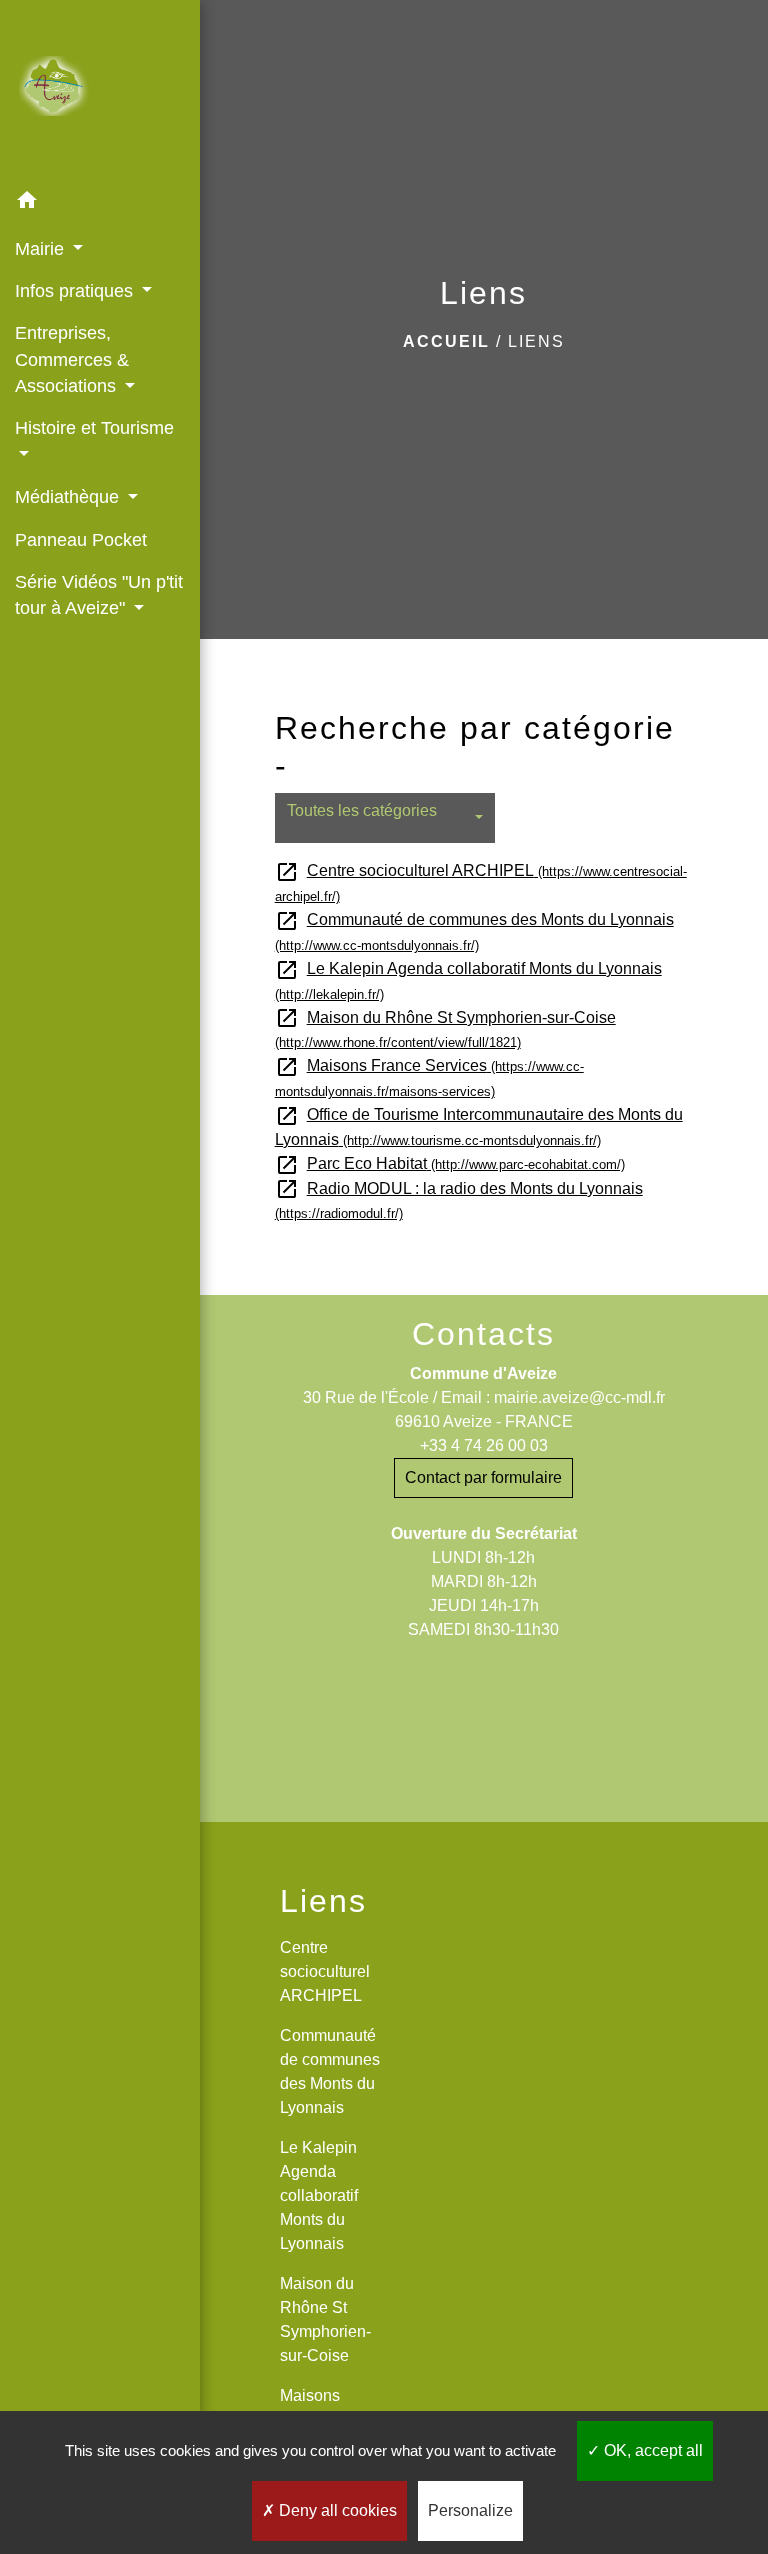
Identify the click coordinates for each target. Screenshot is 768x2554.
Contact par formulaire (483, 1477)
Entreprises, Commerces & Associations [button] (72, 359)
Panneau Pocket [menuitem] (81, 540)
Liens (536, 341)
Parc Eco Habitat (450, 1163)
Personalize (470, 2510)
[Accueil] (100, 90)
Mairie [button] (42, 249)
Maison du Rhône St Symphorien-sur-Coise (325, 2319)
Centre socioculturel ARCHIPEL (325, 1971)
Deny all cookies (336, 2510)
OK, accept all (651, 2450)
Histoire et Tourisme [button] (94, 428)
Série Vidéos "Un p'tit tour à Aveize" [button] (99, 595)
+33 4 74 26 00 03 (484, 1445)
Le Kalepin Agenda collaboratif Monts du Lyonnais (319, 2195)
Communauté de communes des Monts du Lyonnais (330, 2071)
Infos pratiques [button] (76, 291)
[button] (100, 203)
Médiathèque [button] (69, 497)
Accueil (446, 341)
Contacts (483, 1334)
